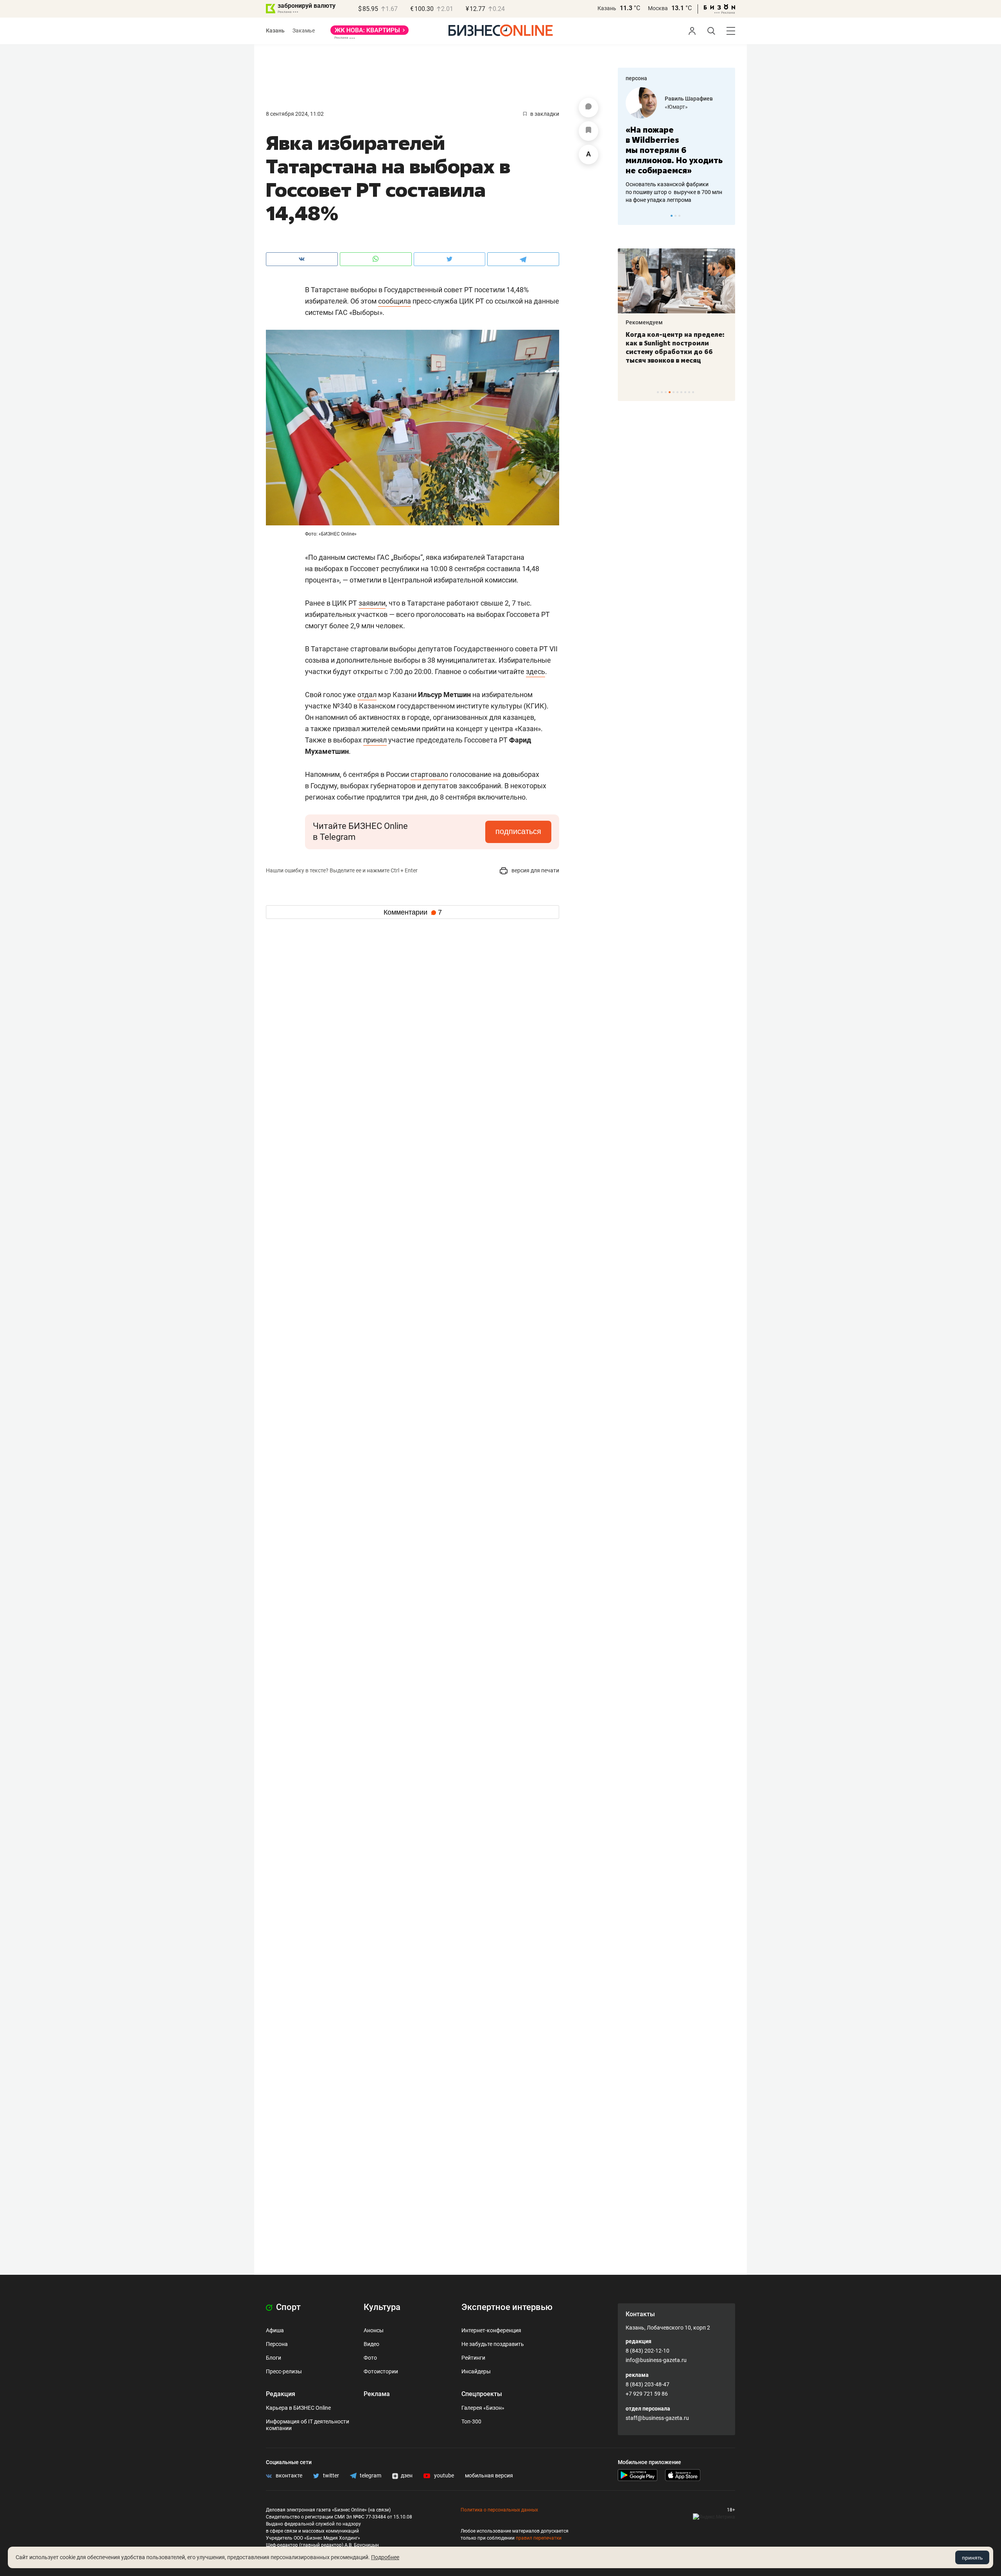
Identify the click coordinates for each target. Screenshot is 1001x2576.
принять (972, 2558)
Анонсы (374, 2330)
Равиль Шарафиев (689, 99)
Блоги (274, 2358)
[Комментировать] (588, 108)
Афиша (275, 2330)
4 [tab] (670, 392)
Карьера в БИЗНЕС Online (298, 2408)
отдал (367, 695)
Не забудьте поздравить (493, 2344)
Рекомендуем (644, 322)
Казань (607, 8)
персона (636, 78)
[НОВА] (370, 33)
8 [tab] (685, 392)
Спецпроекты (482, 2394)
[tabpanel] (676, 146)
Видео (371, 2344)
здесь (535, 671)
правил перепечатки (539, 2538)
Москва (658, 8)
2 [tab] (675, 216)
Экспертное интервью (507, 2307)
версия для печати (535, 870)
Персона (277, 2344)
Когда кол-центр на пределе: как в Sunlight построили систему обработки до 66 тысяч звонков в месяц (675, 347)
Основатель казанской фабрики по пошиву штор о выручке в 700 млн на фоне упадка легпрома (674, 192)
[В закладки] (588, 131)
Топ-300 (471, 2421)
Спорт (287, 2307)
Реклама (377, 2394)
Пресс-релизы (284, 2371)
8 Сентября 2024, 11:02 (295, 114)
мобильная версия (489, 2475)
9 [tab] (689, 392)
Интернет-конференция (491, 2330)
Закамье (304, 31)
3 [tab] (679, 216)
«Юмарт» (676, 107)
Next (727, 216)
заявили (372, 603)
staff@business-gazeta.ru (657, 2418)
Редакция (281, 2394)
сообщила (395, 301)
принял (375, 740)
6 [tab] (677, 392)
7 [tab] (681, 392)
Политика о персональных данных (499, 2510)
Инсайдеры (476, 2371)
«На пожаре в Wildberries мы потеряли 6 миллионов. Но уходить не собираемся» (674, 150)
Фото (370, 2358)
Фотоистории (381, 2371)
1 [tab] (672, 216)
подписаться (518, 831)
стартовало (429, 774)
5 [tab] (674, 392)
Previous (629, 216)
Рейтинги (473, 2358)
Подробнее (385, 2557)
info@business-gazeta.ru (656, 2360)
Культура (382, 2307)
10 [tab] (693, 392)
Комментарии (413, 912)
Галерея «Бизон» (483, 2408)
